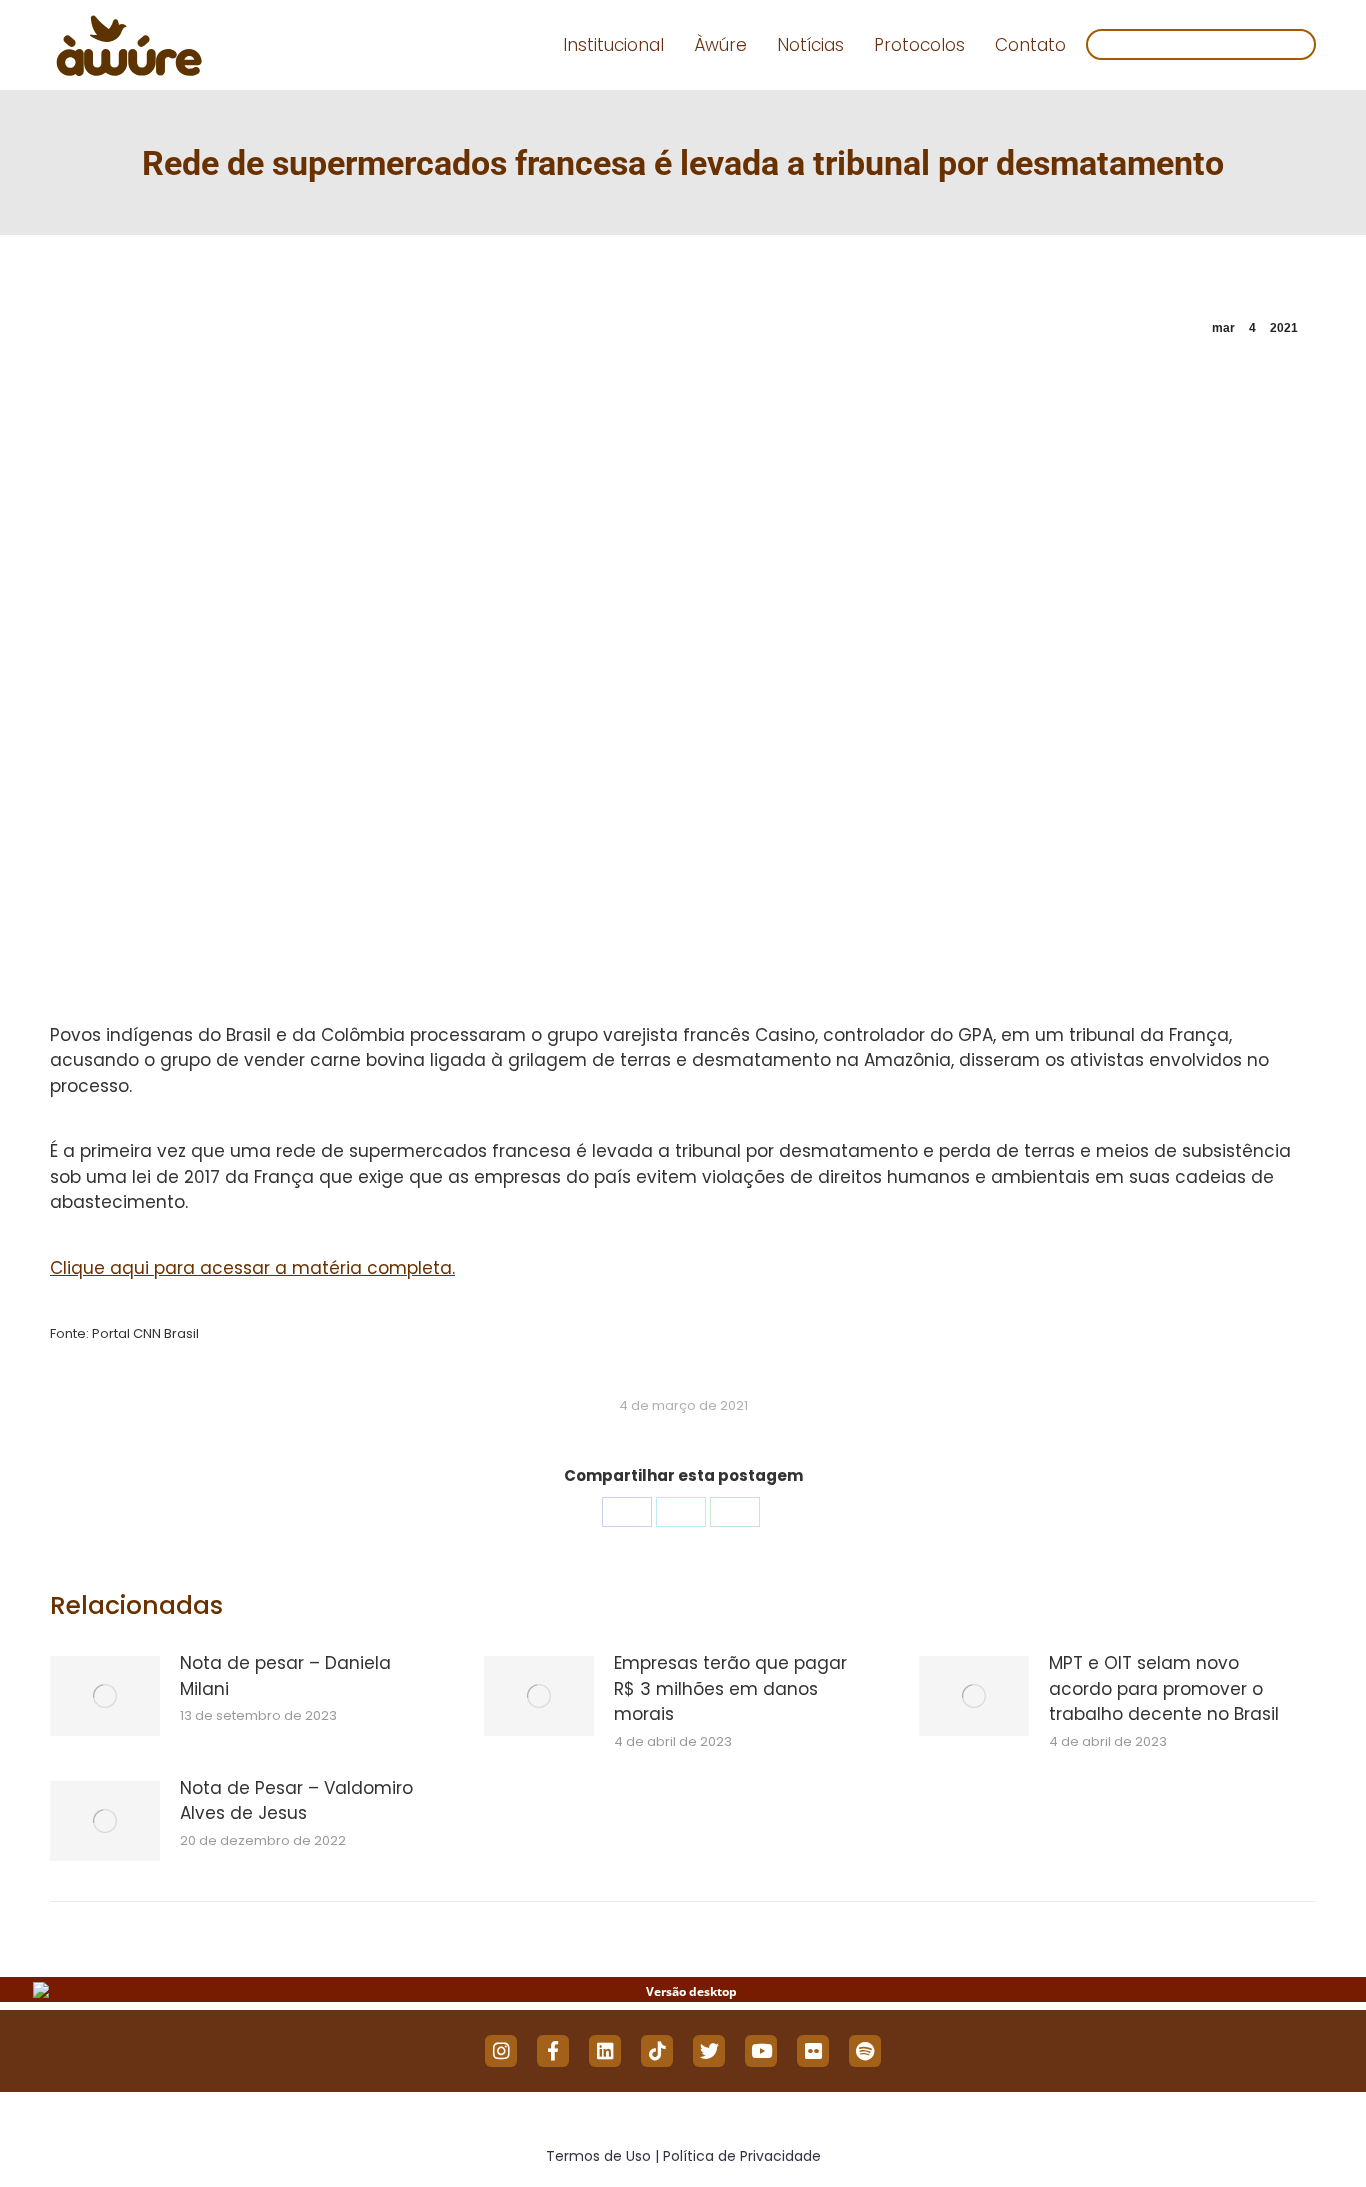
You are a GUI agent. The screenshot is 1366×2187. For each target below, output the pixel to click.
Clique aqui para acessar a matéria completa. (252, 1268)
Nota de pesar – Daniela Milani (285, 1676)
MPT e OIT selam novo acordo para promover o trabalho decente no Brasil (1164, 1688)
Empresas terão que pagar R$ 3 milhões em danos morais (730, 1688)
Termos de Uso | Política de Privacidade (683, 2156)
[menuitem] (613, 45)
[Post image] (105, 1696)
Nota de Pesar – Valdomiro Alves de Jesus (296, 1801)
